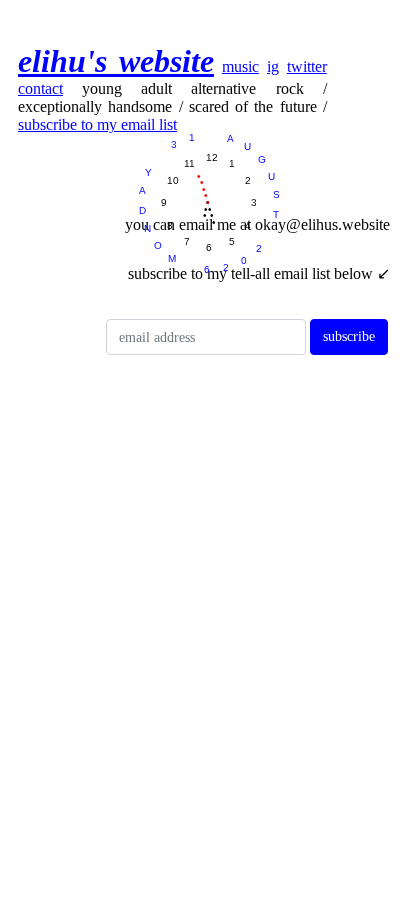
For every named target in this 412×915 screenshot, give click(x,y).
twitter (307, 66)
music (240, 66)
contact (40, 88)
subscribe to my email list (97, 124)
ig (273, 66)
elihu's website (116, 61)
